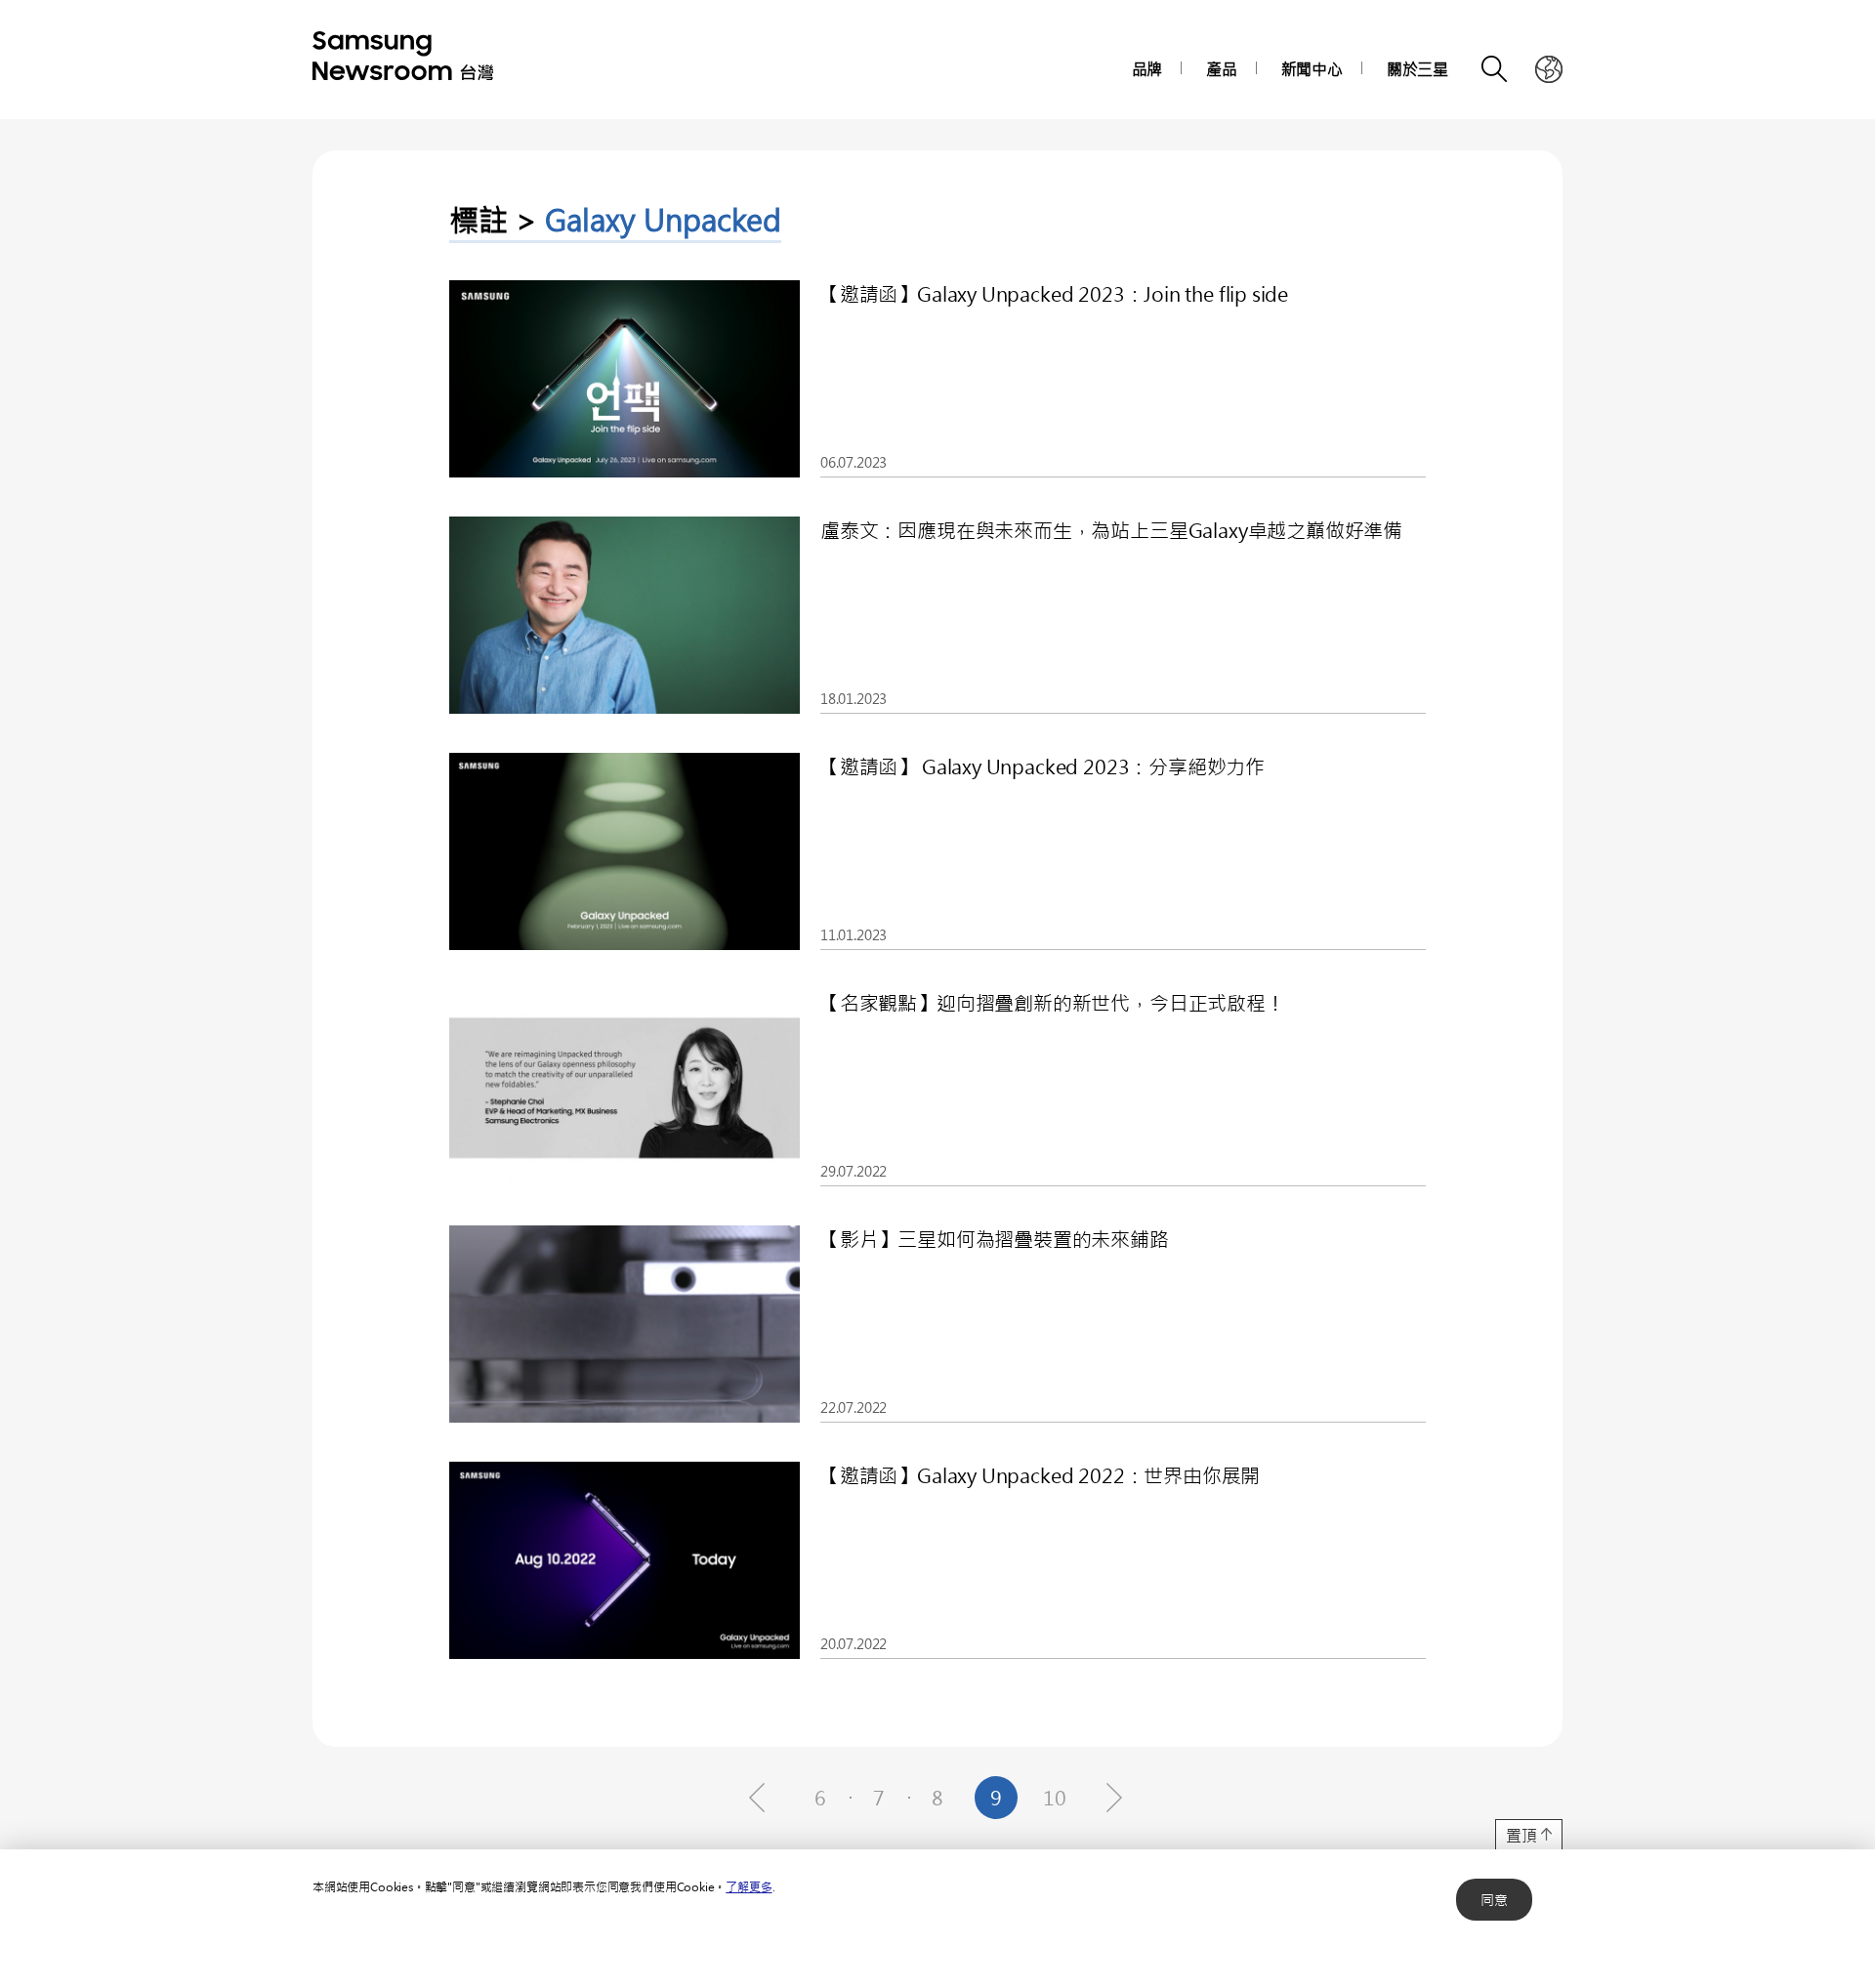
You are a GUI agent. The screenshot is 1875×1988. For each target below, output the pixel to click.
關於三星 (1417, 69)
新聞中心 (1312, 69)
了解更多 (749, 1886)
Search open (1495, 69)
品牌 (1147, 69)
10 (1055, 1797)
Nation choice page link (1549, 69)
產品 (1222, 69)
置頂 (1521, 1835)
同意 (1494, 1900)
